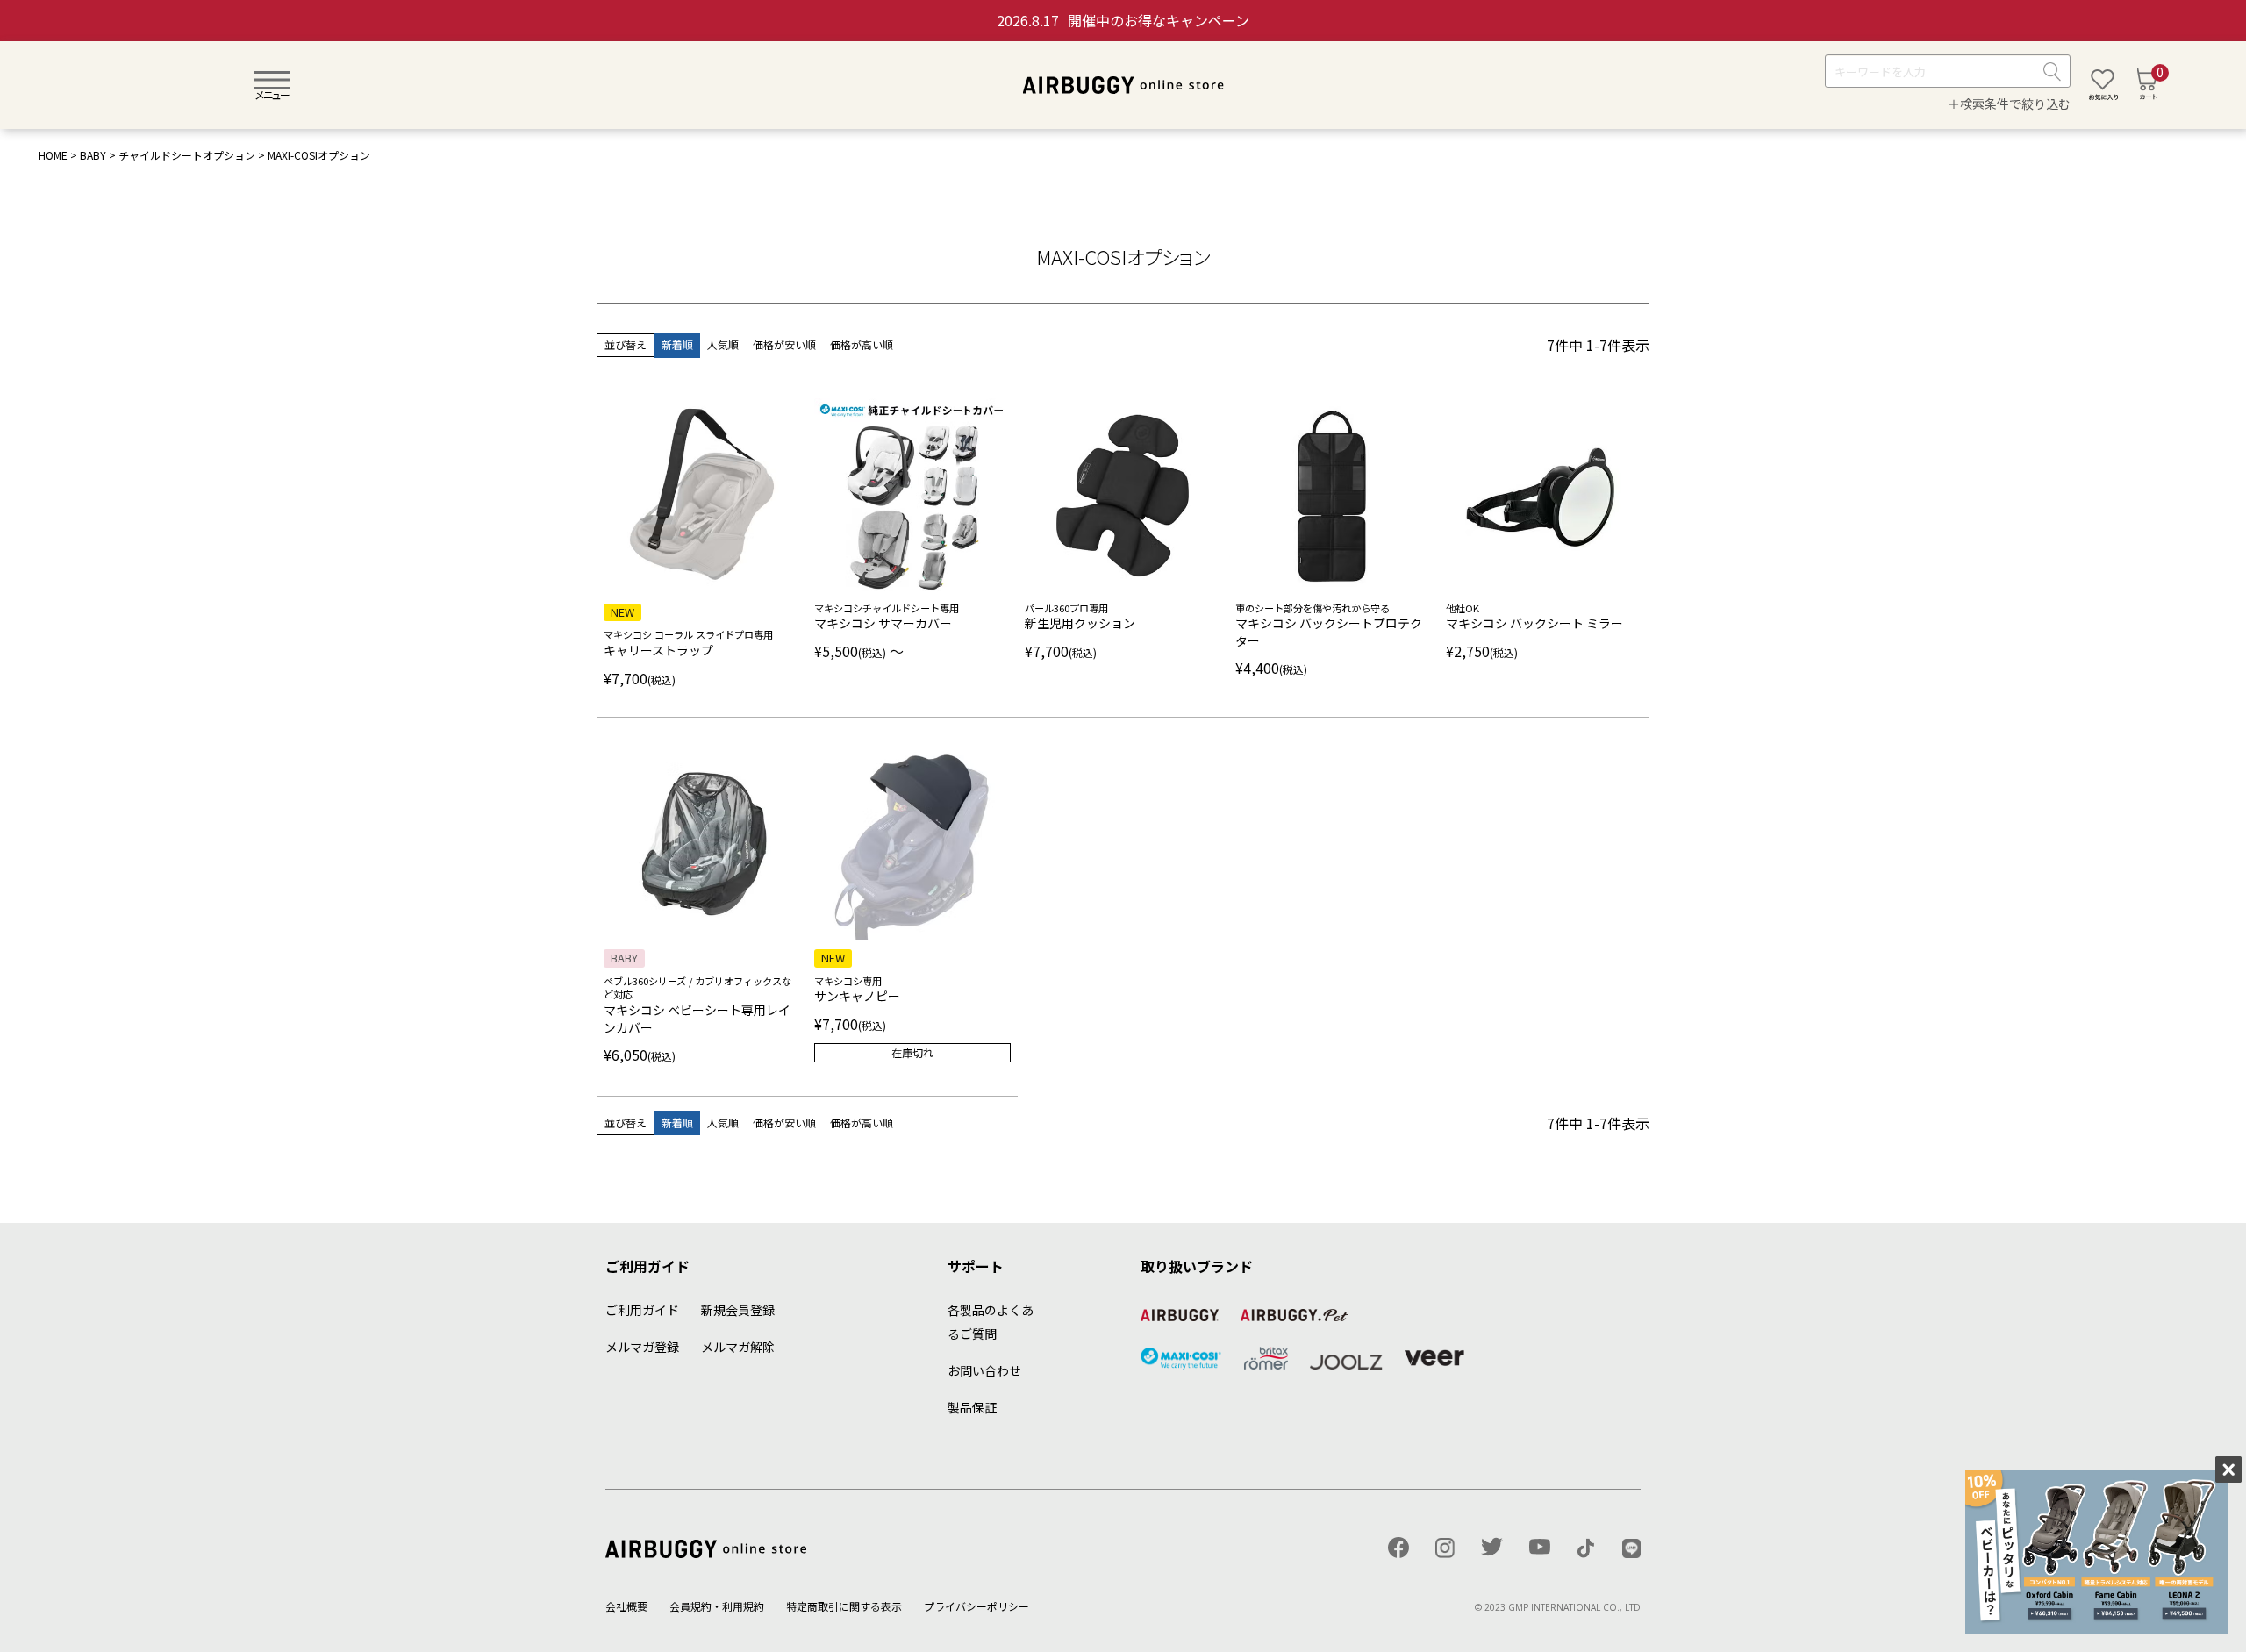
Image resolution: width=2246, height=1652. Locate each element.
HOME (53, 155)
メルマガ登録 (642, 1347)
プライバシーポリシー (976, 1606)
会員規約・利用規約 (717, 1606)
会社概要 (626, 1606)
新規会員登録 (738, 1310)
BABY (93, 155)
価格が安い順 (784, 344)
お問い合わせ (984, 1370)
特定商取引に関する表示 (844, 1606)
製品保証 (972, 1407)
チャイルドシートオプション (187, 155)
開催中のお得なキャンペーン (1123, 20)
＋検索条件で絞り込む (2009, 104)
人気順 (723, 344)
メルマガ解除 (738, 1347)
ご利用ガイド (642, 1310)
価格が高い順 (862, 344)
